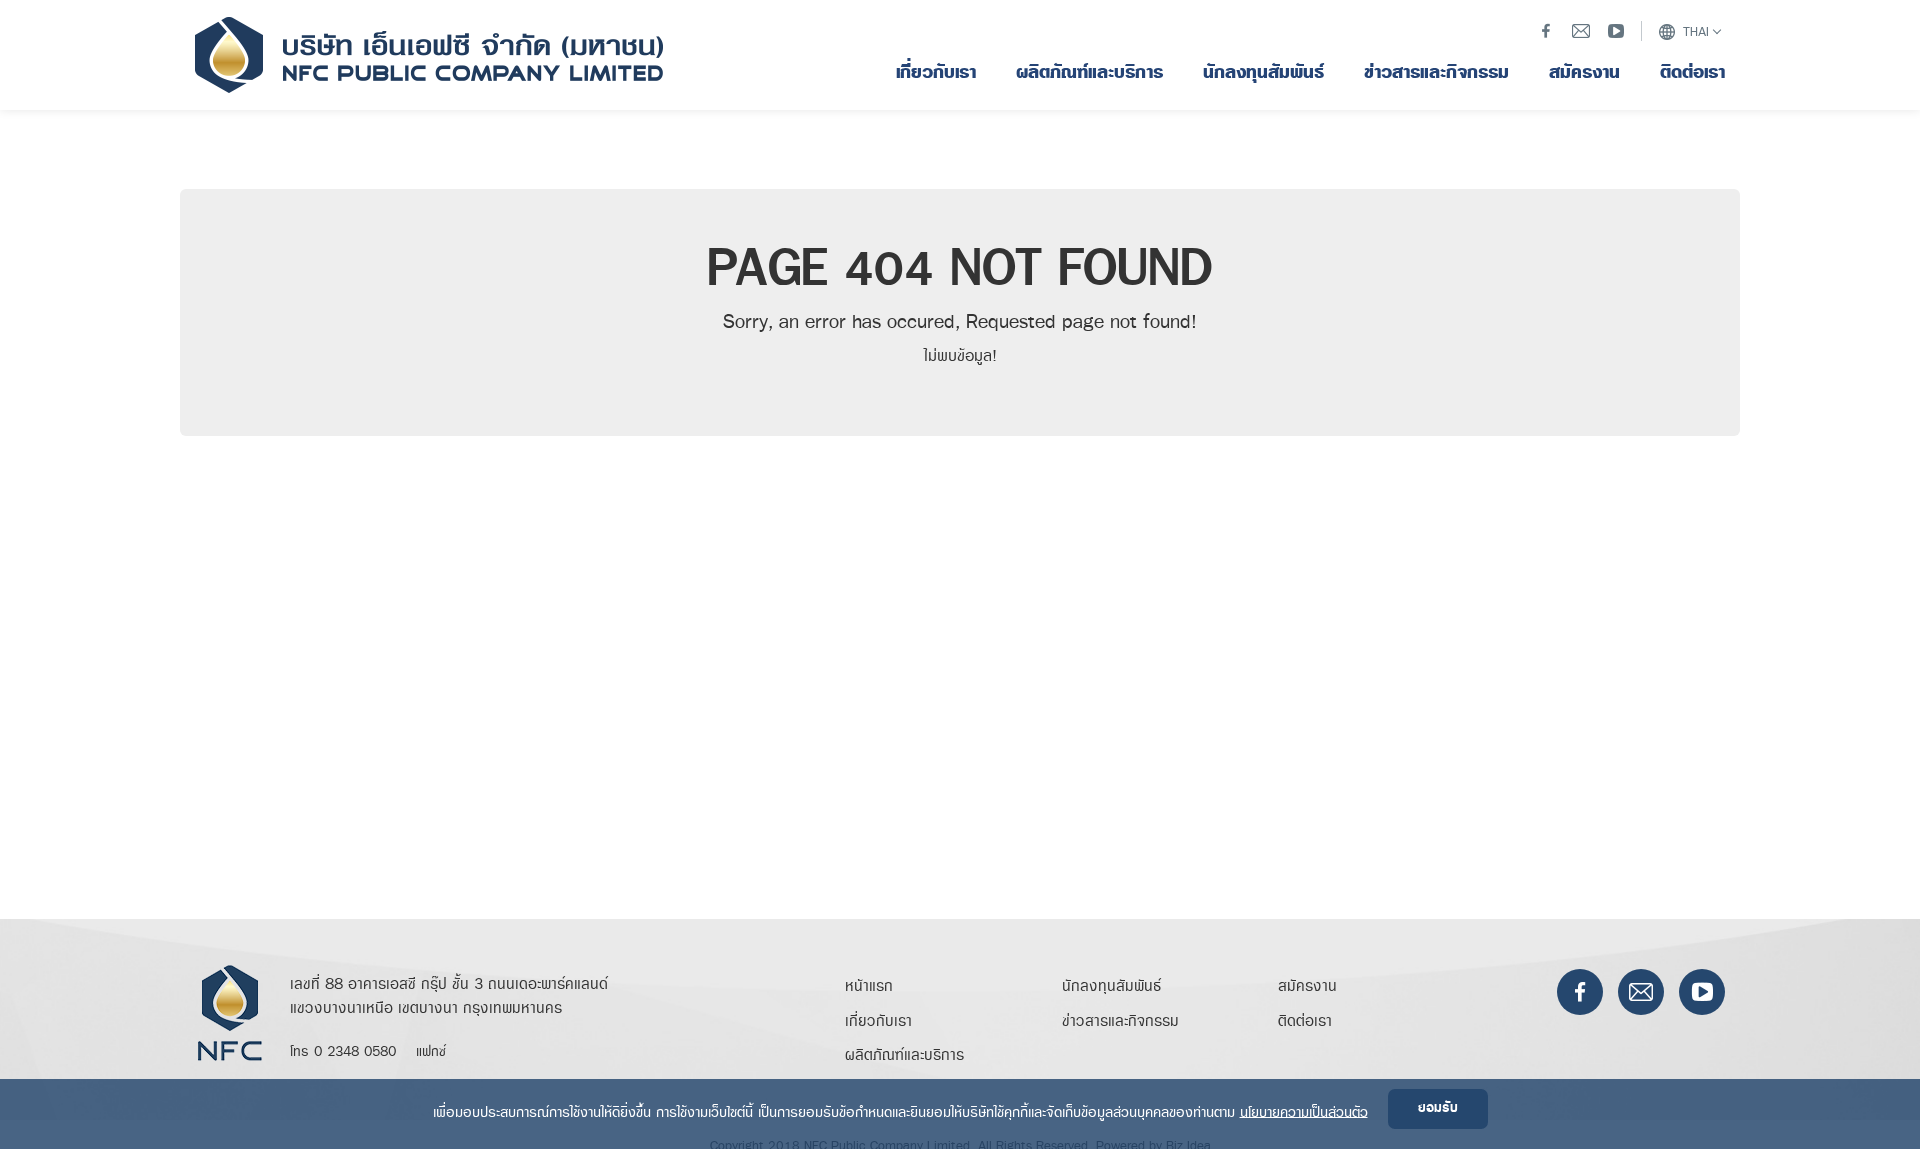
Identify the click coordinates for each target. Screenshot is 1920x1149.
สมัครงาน (1307, 986)
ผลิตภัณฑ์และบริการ (904, 1055)
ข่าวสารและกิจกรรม (1120, 1021)
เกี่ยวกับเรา (878, 1021)
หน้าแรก (869, 986)
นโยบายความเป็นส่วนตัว (1304, 1111)
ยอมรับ (1438, 1108)
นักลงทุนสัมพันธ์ (1111, 986)
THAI (1694, 32)
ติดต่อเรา (1305, 1021)
